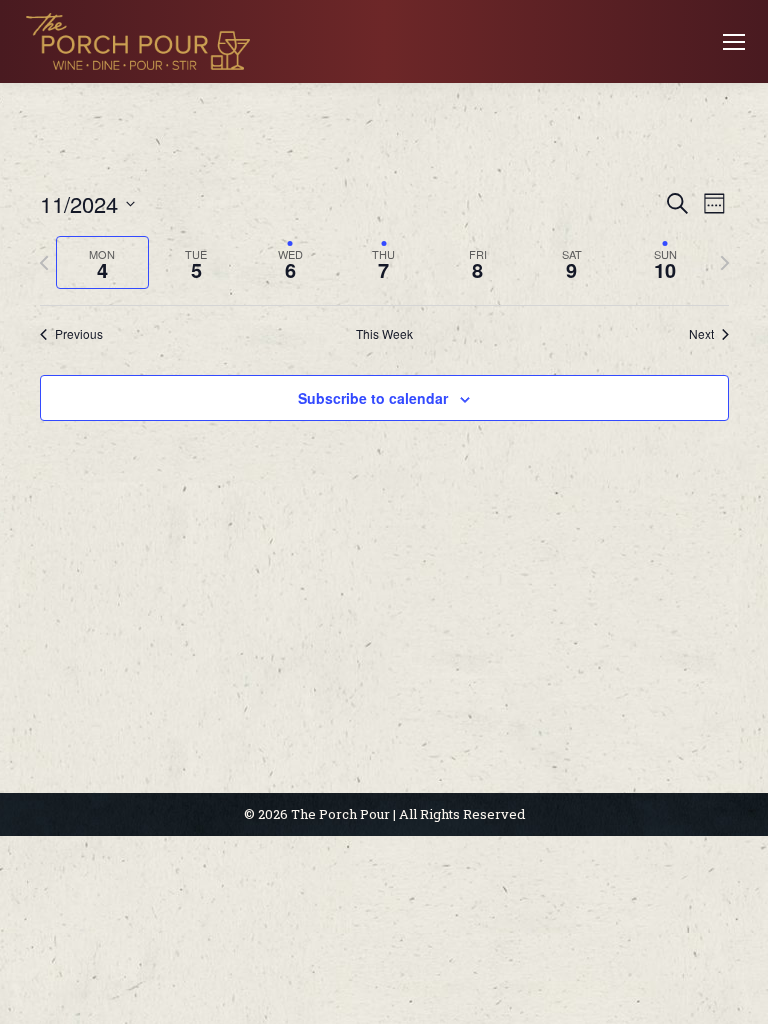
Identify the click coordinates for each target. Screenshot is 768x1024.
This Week (384, 334)
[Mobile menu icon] (734, 42)
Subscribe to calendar (373, 398)
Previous (79, 334)
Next (701, 334)
